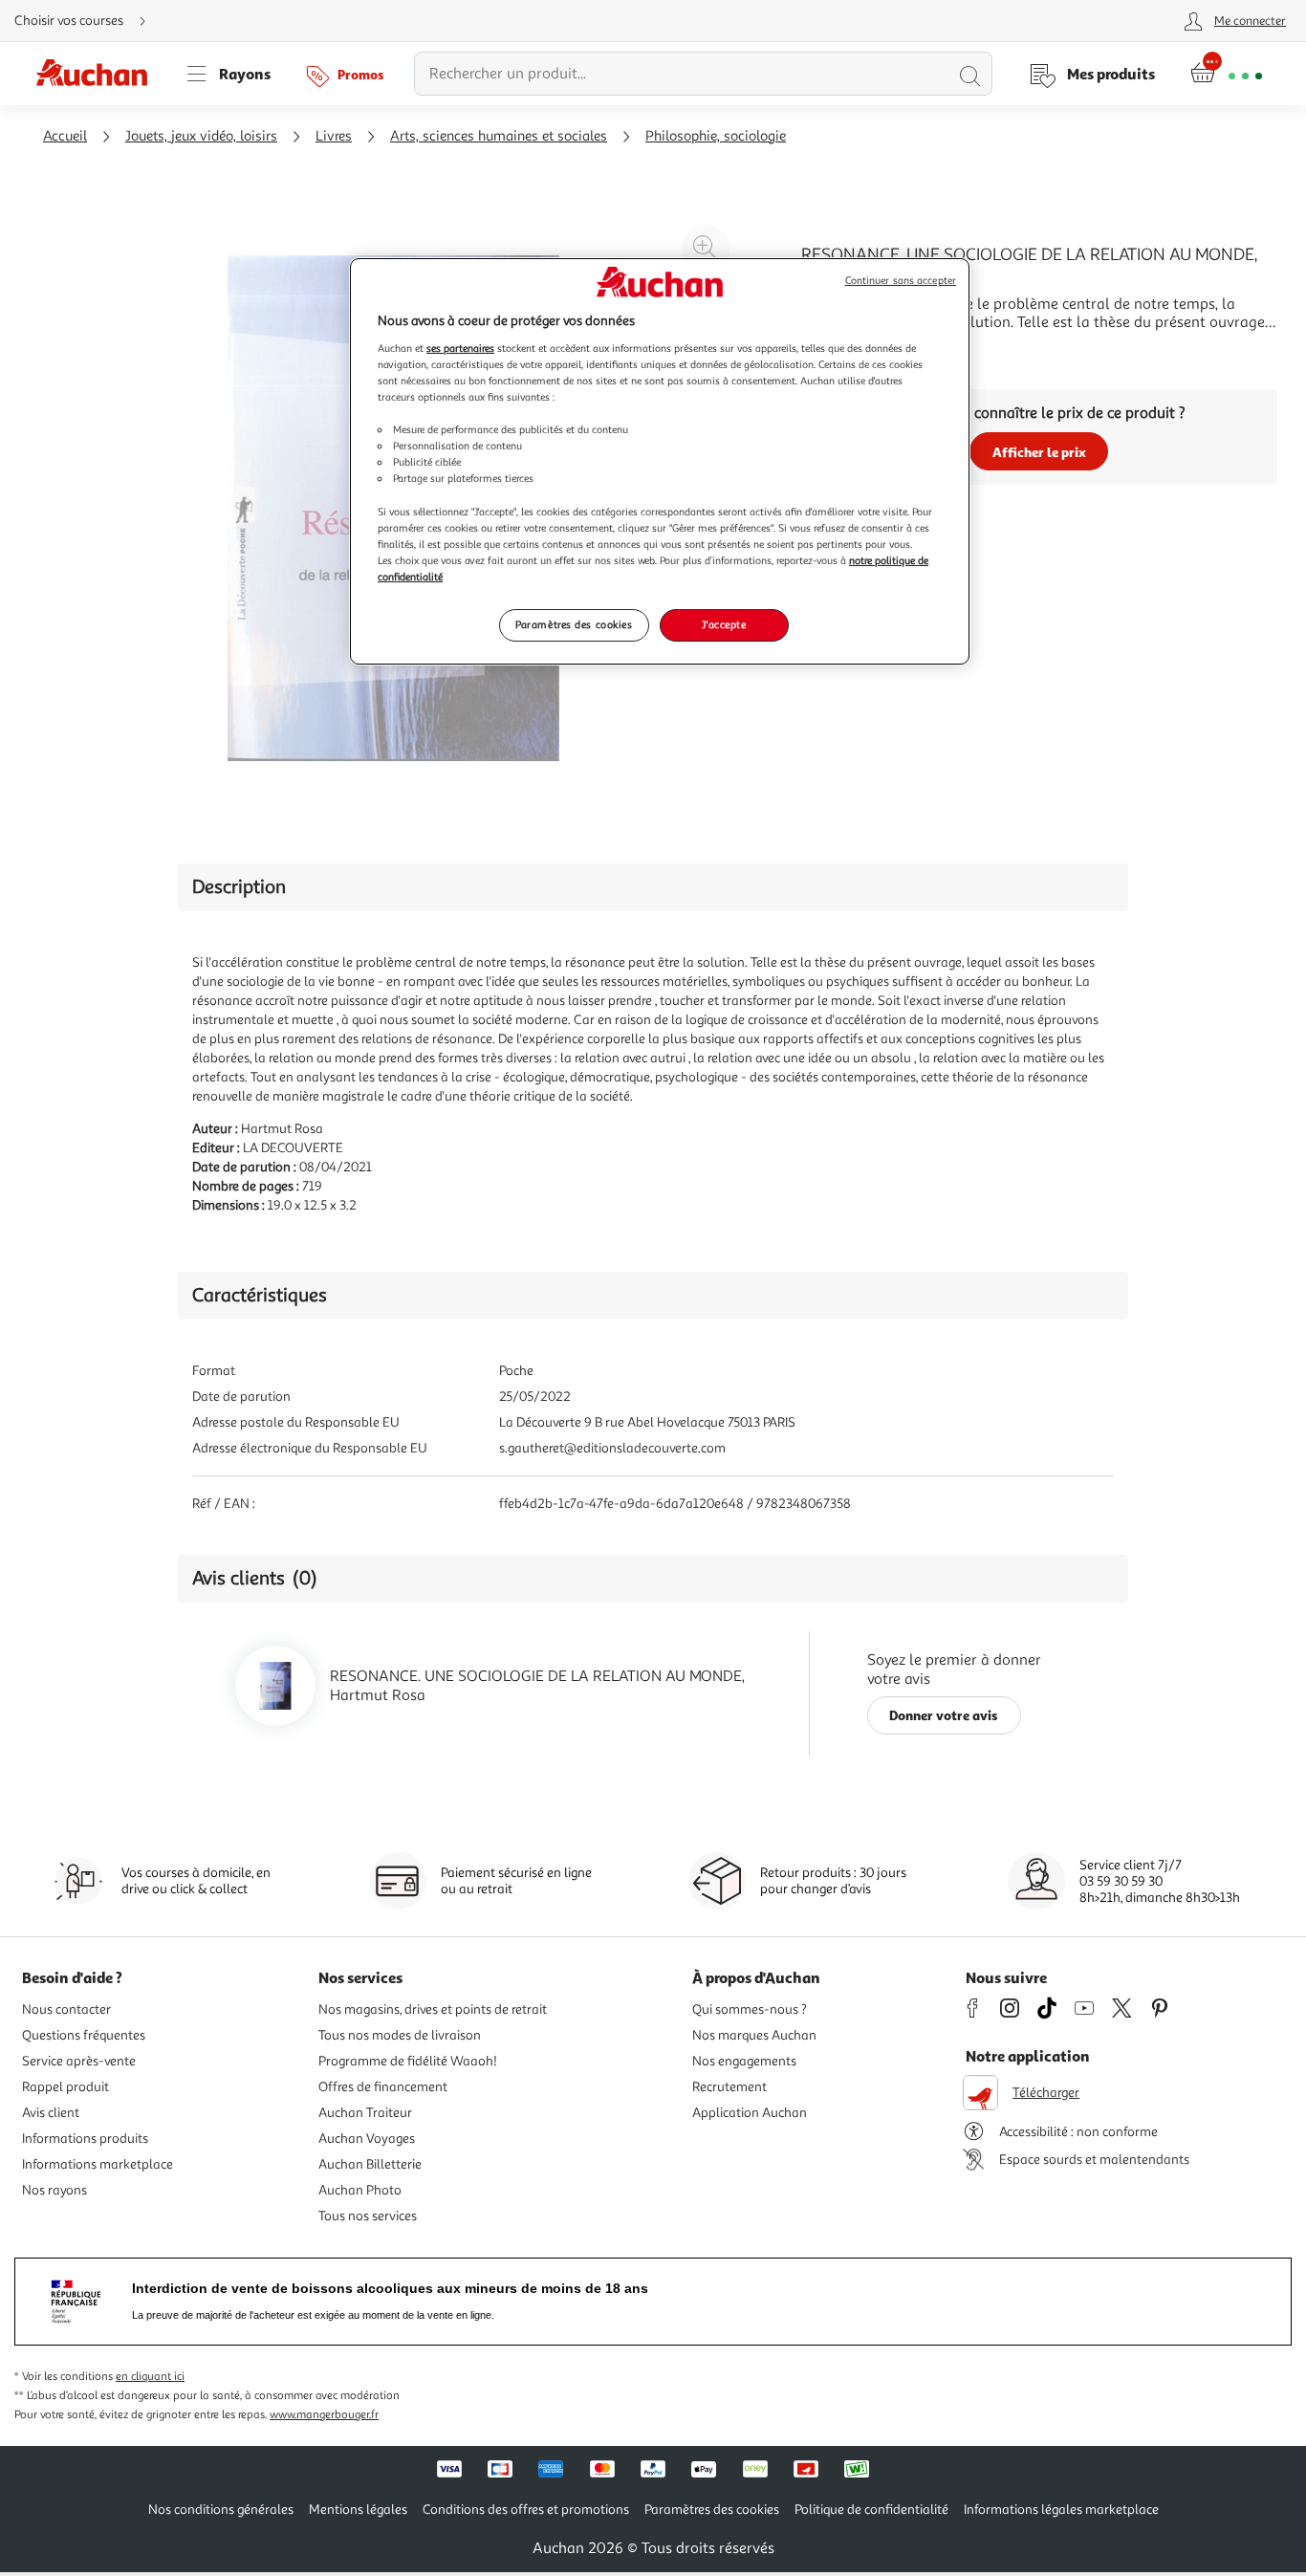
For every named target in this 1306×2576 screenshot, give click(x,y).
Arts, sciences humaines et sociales (499, 136)
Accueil (65, 136)
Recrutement (729, 2087)
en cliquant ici (150, 2377)
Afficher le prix (1039, 452)
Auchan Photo (360, 2190)
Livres (334, 136)
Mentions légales (358, 2510)
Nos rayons (54, 2190)
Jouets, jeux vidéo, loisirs (201, 136)
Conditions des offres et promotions (526, 2510)
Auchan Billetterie (370, 2164)
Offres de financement (383, 2087)
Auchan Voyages (367, 2139)
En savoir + (838, 351)
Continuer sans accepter (901, 281)
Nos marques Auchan (754, 2035)
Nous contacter (66, 2009)
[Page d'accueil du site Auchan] (98, 74)
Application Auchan (750, 2113)
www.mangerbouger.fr (324, 2415)
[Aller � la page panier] (1226, 74)
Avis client (51, 2113)
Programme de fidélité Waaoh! (408, 2061)
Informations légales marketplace (1061, 2510)
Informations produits (85, 2139)
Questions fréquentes (84, 2035)
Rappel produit (65, 2087)
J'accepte (724, 624)
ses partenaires (460, 348)
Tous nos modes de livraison (400, 2035)
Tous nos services (368, 2216)
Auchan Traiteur (365, 2113)
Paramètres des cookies (574, 624)
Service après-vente (79, 2061)
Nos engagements (744, 2061)
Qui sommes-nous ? (750, 2009)
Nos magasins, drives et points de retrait (433, 2009)
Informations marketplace (98, 2164)
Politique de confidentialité (871, 2510)
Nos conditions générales (221, 2510)
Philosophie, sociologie (716, 136)
